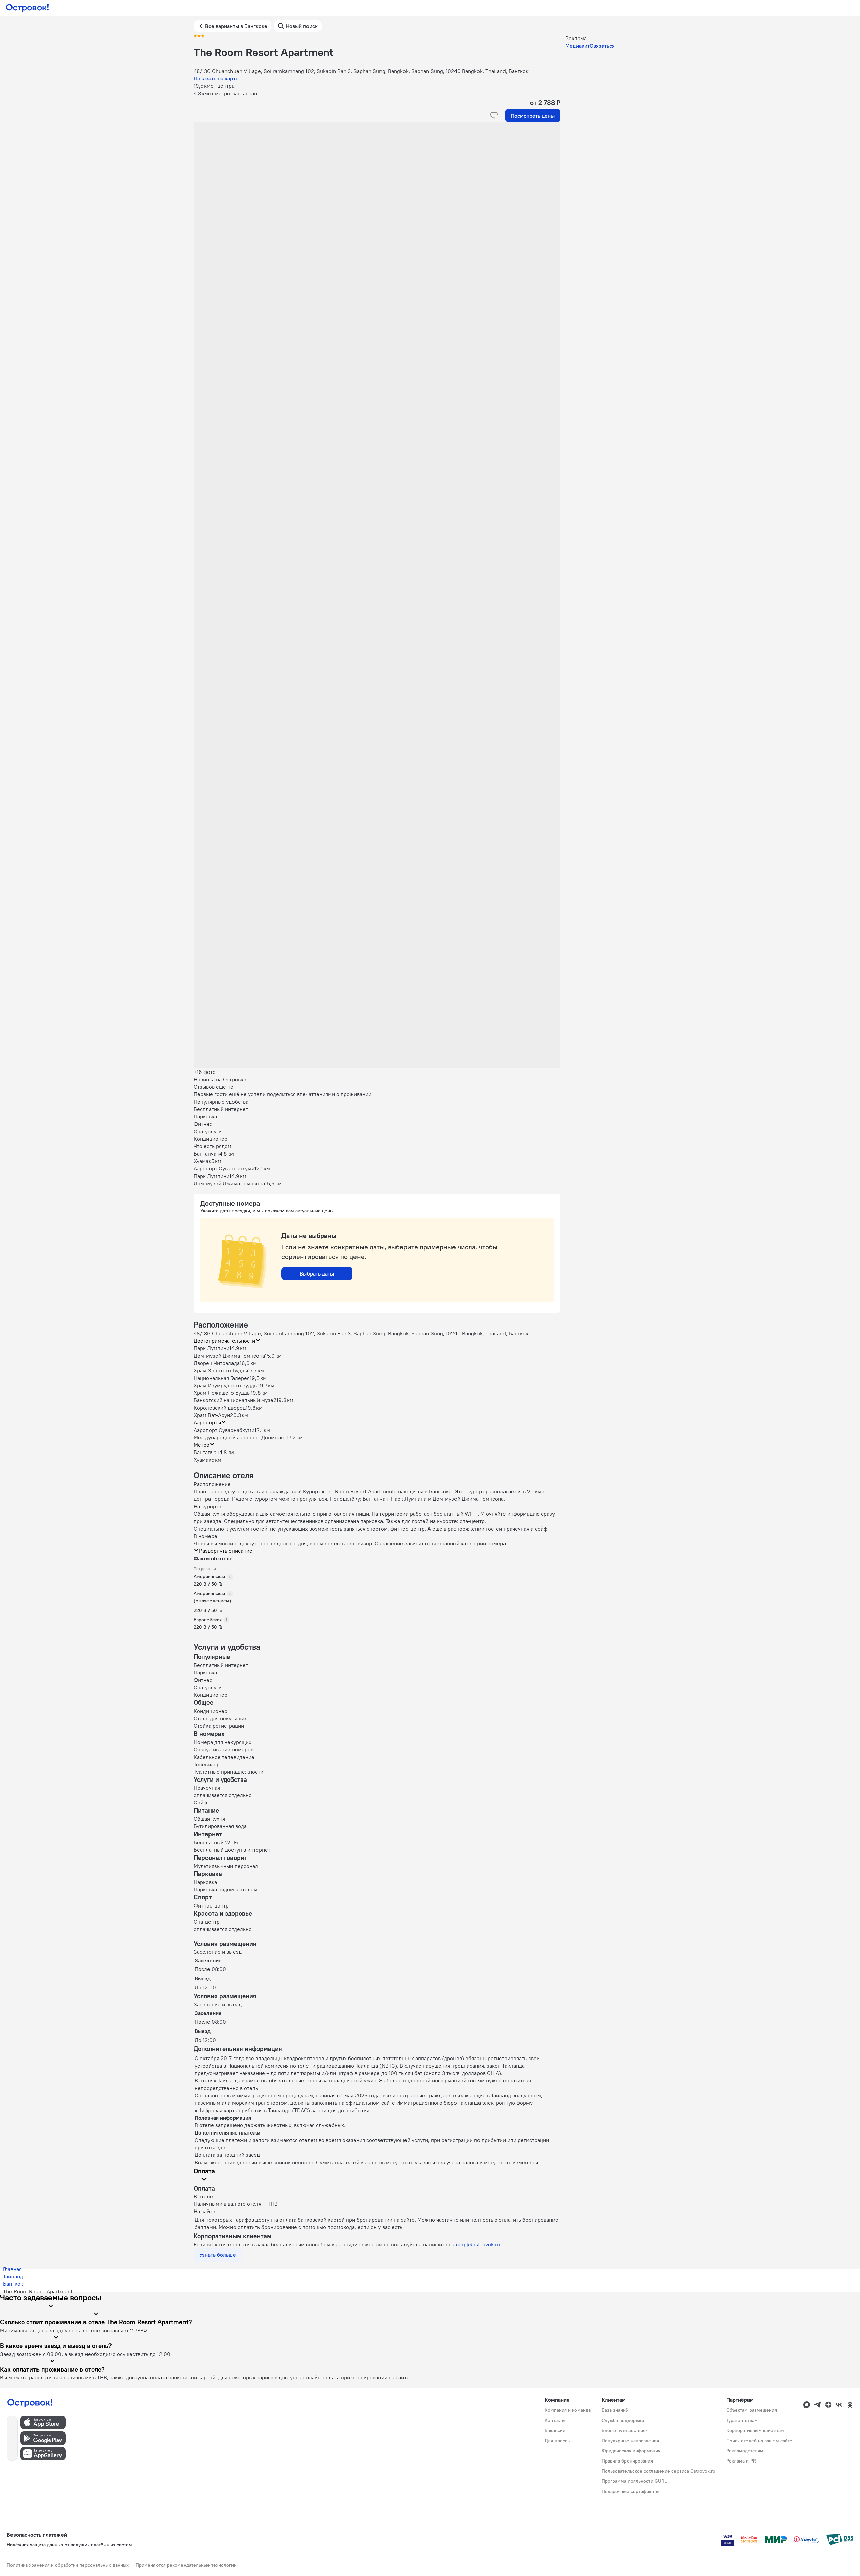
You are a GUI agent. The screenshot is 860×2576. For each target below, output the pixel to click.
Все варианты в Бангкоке (236, 26)
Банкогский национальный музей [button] (235, 1400)
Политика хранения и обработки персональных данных (68, 2565)
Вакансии (555, 2430)
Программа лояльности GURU (635, 2481)
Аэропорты (207, 1422)
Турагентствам (742, 2420)
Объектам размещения (752, 2410)
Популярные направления (630, 2441)
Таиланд (13, 2276)
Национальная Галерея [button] (222, 1378)
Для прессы (558, 2441)
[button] (377, 190)
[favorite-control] (494, 116)
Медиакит (578, 46)
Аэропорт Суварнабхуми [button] (224, 1430)
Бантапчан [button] (206, 1452)
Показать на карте (216, 78)
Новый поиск (302, 26)
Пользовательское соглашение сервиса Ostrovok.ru (658, 2471)
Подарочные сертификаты (630, 2491)
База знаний (615, 2410)
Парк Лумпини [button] (212, 1348)
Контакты (555, 2420)
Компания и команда (568, 2410)
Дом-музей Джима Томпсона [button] (229, 1356)
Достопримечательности (224, 1341)
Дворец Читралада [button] (217, 1363)
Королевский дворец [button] (220, 1408)
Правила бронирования (627, 2461)
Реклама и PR (741, 2461)
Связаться (602, 46)
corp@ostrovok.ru (478, 2244)
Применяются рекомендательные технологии (186, 2565)
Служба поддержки (623, 2420)
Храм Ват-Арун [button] (212, 1415)
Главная (12, 2269)
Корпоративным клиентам (755, 2430)
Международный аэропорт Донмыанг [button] (240, 1437)
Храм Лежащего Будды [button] (222, 1393)
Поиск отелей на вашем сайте (759, 2441)
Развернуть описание (226, 1551)
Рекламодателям (745, 2451)
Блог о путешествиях (625, 2430)
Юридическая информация (631, 2451)
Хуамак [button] (202, 1460)
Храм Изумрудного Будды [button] (226, 1385)
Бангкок (13, 2284)
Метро (202, 1445)
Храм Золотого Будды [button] (221, 1370)
